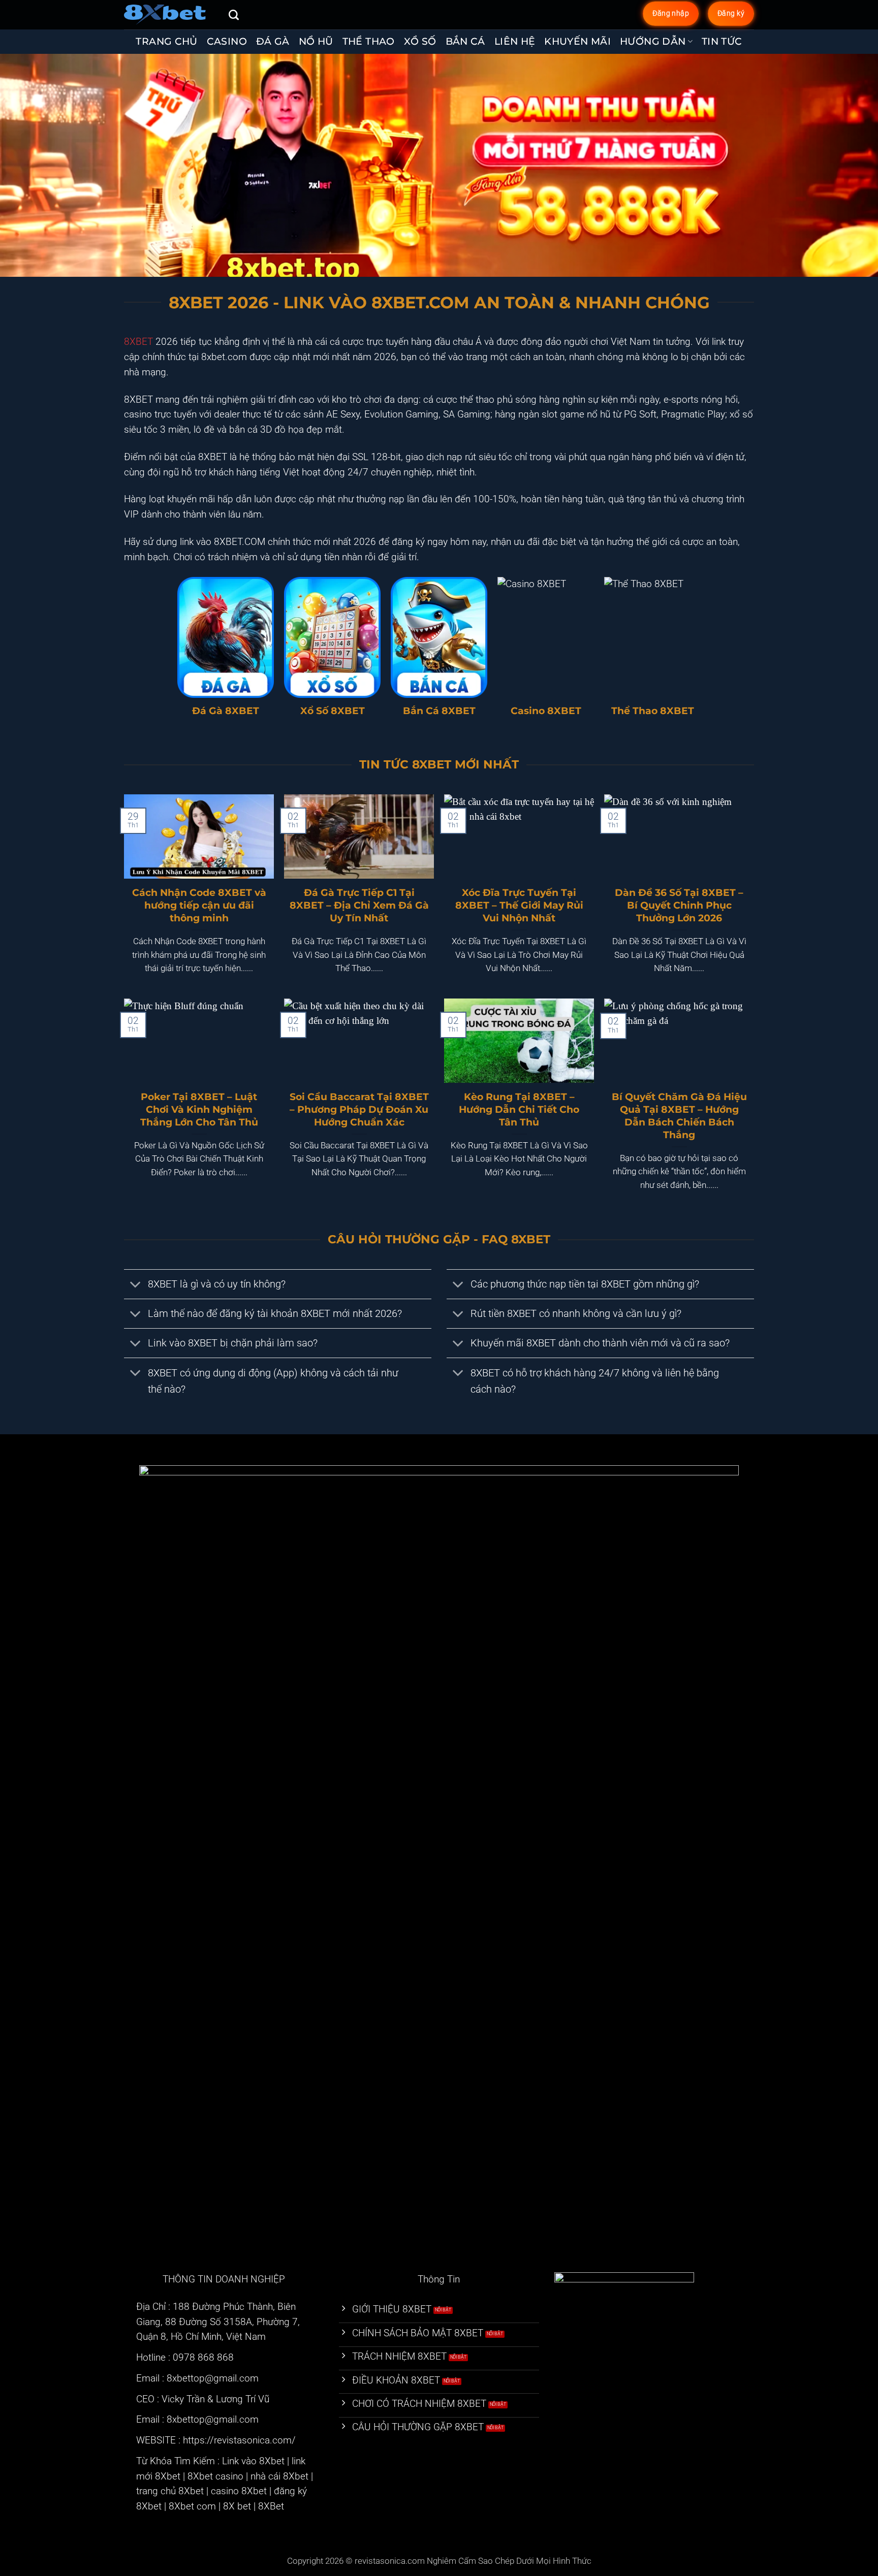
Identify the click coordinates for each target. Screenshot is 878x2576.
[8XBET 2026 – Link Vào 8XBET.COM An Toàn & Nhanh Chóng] (169, 15)
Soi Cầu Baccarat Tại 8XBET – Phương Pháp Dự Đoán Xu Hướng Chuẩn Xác (359, 1109)
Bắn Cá (465, 41)
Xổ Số (420, 41)
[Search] (234, 15)
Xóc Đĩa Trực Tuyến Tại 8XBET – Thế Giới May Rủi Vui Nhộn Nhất (519, 905)
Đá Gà (273, 41)
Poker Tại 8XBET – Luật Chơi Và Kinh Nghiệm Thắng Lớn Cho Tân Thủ (199, 1109)
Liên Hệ (515, 41)
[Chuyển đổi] (136, 1285)
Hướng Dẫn (653, 41)
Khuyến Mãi (577, 41)
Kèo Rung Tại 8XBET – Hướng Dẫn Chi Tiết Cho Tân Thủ (519, 1109)
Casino (227, 41)
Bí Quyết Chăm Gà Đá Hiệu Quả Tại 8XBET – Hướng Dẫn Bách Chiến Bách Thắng (679, 1116)
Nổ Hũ (316, 41)
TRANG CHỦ (166, 41)
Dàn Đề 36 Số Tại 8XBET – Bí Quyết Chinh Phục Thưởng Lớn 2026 (679, 905)
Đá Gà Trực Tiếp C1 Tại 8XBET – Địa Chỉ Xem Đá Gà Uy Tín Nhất (359, 905)
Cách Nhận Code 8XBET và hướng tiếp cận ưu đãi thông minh (199, 905)
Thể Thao (369, 41)
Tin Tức (722, 41)
